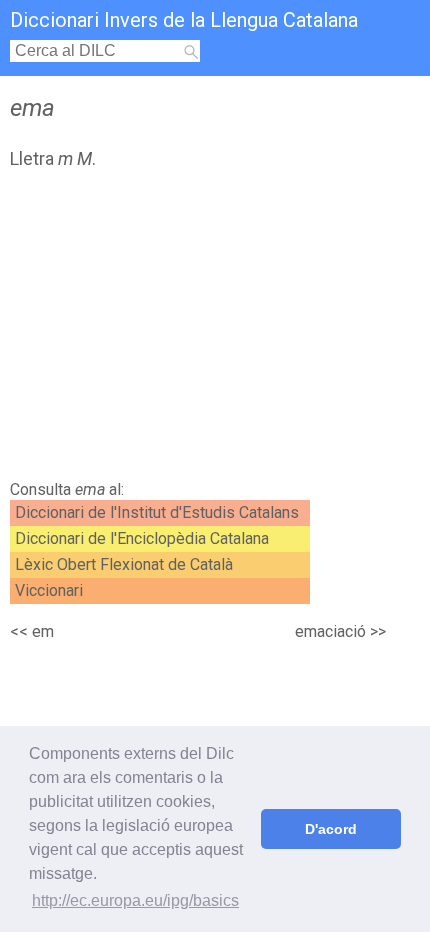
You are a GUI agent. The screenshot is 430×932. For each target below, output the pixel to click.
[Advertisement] (215, 330)
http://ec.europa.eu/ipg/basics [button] (135, 900)
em (43, 631)
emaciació (330, 631)
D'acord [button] (331, 829)
